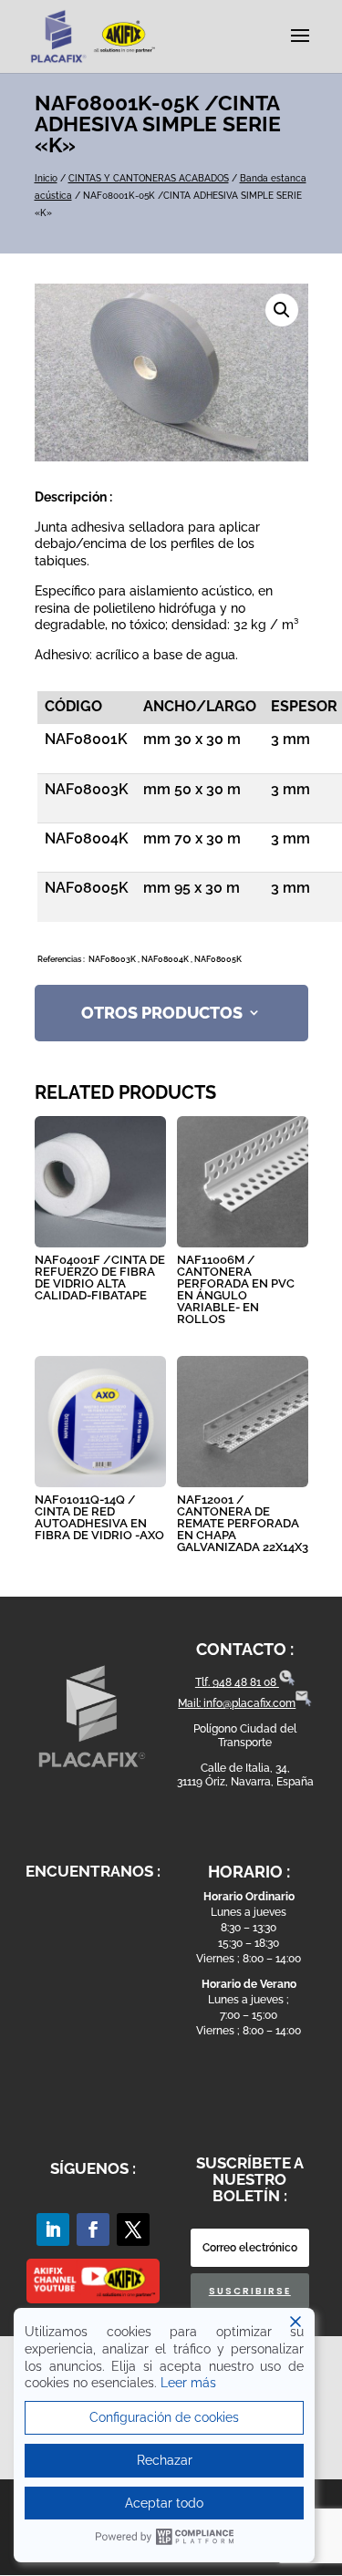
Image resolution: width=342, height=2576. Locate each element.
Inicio (46, 178)
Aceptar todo (164, 2503)
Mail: (191, 1703)
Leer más (188, 2383)
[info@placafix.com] (304, 1703)
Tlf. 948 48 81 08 (237, 1682)
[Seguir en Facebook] (93, 2229)
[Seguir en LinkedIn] (53, 2229)
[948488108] (287, 1682)
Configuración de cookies (164, 2417)
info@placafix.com (249, 1703)
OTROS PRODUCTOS (162, 1013)
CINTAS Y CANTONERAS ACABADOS (149, 178)
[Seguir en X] (133, 2229)
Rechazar (165, 2460)
